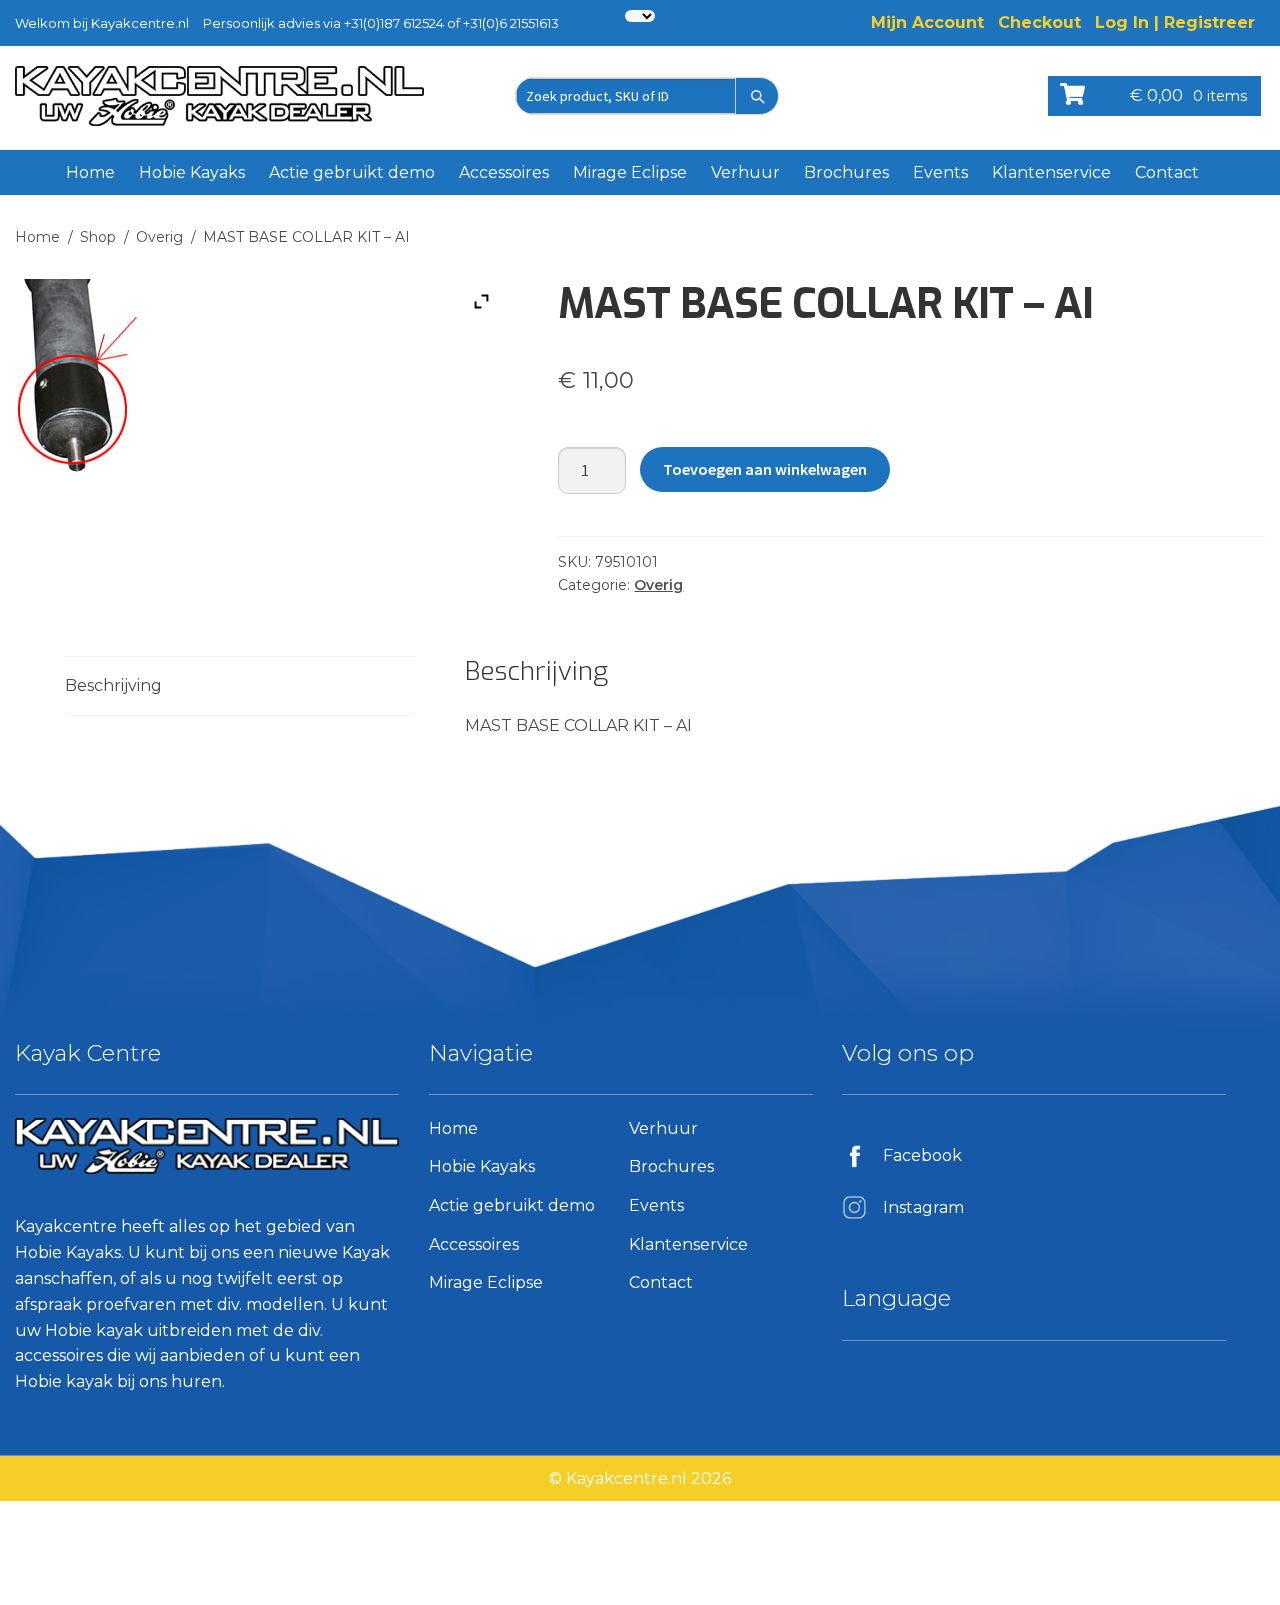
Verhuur (745, 172)
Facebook (922, 1155)
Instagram (923, 1207)
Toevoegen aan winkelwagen (765, 469)
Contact (1167, 172)
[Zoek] (757, 96)
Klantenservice (1051, 172)
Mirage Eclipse (630, 172)
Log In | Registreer (1175, 22)
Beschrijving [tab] (113, 685)
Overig (159, 237)
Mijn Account (927, 22)
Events (940, 172)
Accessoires (504, 172)
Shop (98, 237)
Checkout (1039, 22)
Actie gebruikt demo (352, 172)
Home (90, 172)
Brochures (846, 172)
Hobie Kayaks (192, 172)
